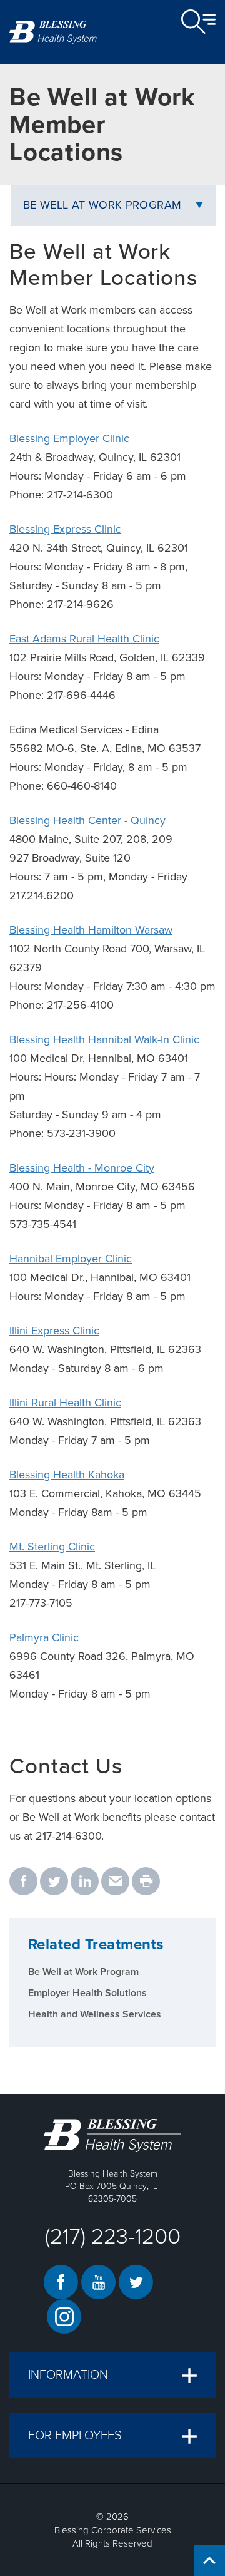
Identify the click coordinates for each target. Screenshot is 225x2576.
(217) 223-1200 (113, 2237)
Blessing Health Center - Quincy (87, 820)
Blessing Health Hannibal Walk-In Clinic (104, 1039)
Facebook (61, 2282)
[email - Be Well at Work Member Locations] (115, 1882)
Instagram (64, 2316)
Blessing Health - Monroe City (82, 1168)
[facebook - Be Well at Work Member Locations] (23, 1882)
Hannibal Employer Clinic (71, 1259)
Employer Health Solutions (87, 1993)
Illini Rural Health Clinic (65, 1403)
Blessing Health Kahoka (67, 1475)
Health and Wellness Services (95, 2014)
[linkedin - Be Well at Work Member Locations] (85, 1882)
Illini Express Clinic (54, 1331)
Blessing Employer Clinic (69, 438)
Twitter (136, 2282)
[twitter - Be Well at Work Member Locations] (54, 1882)
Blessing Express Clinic (65, 529)
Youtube (98, 2282)
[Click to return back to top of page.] (209, 2560)
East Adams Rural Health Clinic (84, 639)
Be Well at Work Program (102, 205)
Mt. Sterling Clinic (52, 1547)
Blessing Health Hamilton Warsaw (91, 930)
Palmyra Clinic (44, 1637)
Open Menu (198, 22)
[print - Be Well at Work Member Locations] (146, 1882)
